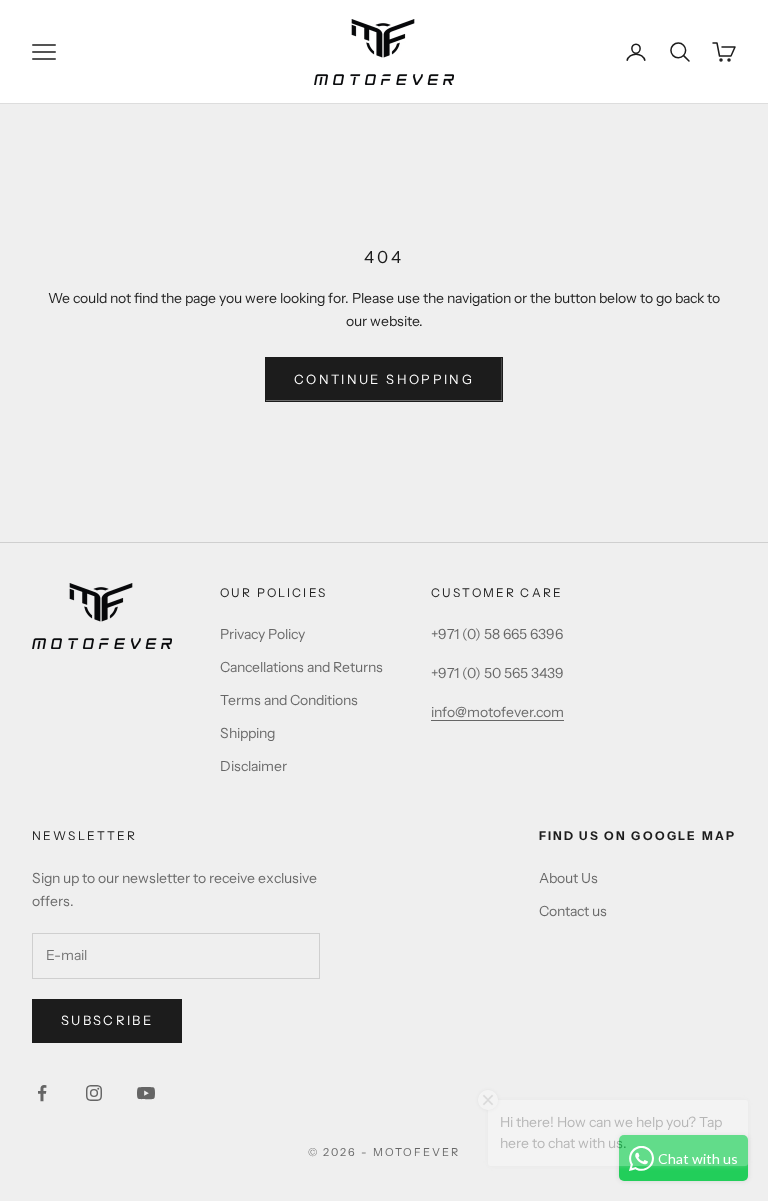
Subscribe (107, 1020)
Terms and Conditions (289, 700)
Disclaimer (253, 766)
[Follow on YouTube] (146, 1093)
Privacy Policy (262, 634)
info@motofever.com (497, 712)
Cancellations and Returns (301, 667)
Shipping (247, 733)
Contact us (573, 911)
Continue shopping (384, 379)
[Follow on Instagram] (94, 1093)
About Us (568, 878)
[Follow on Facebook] (42, 1093)
